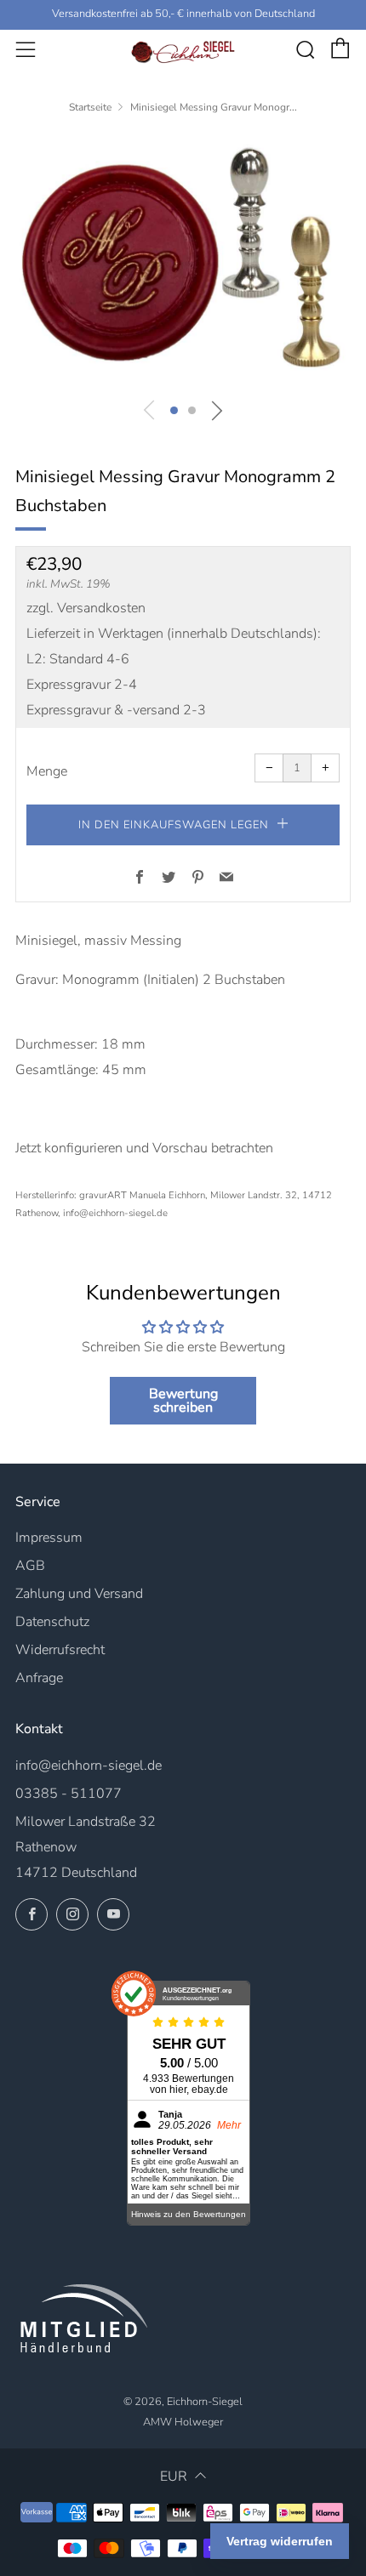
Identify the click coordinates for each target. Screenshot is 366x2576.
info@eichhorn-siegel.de (89, 1766)
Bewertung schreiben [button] (183, 1401)
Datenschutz (52, 1622)
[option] (183, 260)
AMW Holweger (183, 2422)
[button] (174, 410)
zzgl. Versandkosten (86, 608)
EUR (174, 2476)
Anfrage (39, 1678)
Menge (47, 771)
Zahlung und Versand (79, 1594)
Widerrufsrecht (60, 1650)
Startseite (90, 107)
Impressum (49, 1538)
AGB (30, 1566)
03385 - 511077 (69, 1794)
